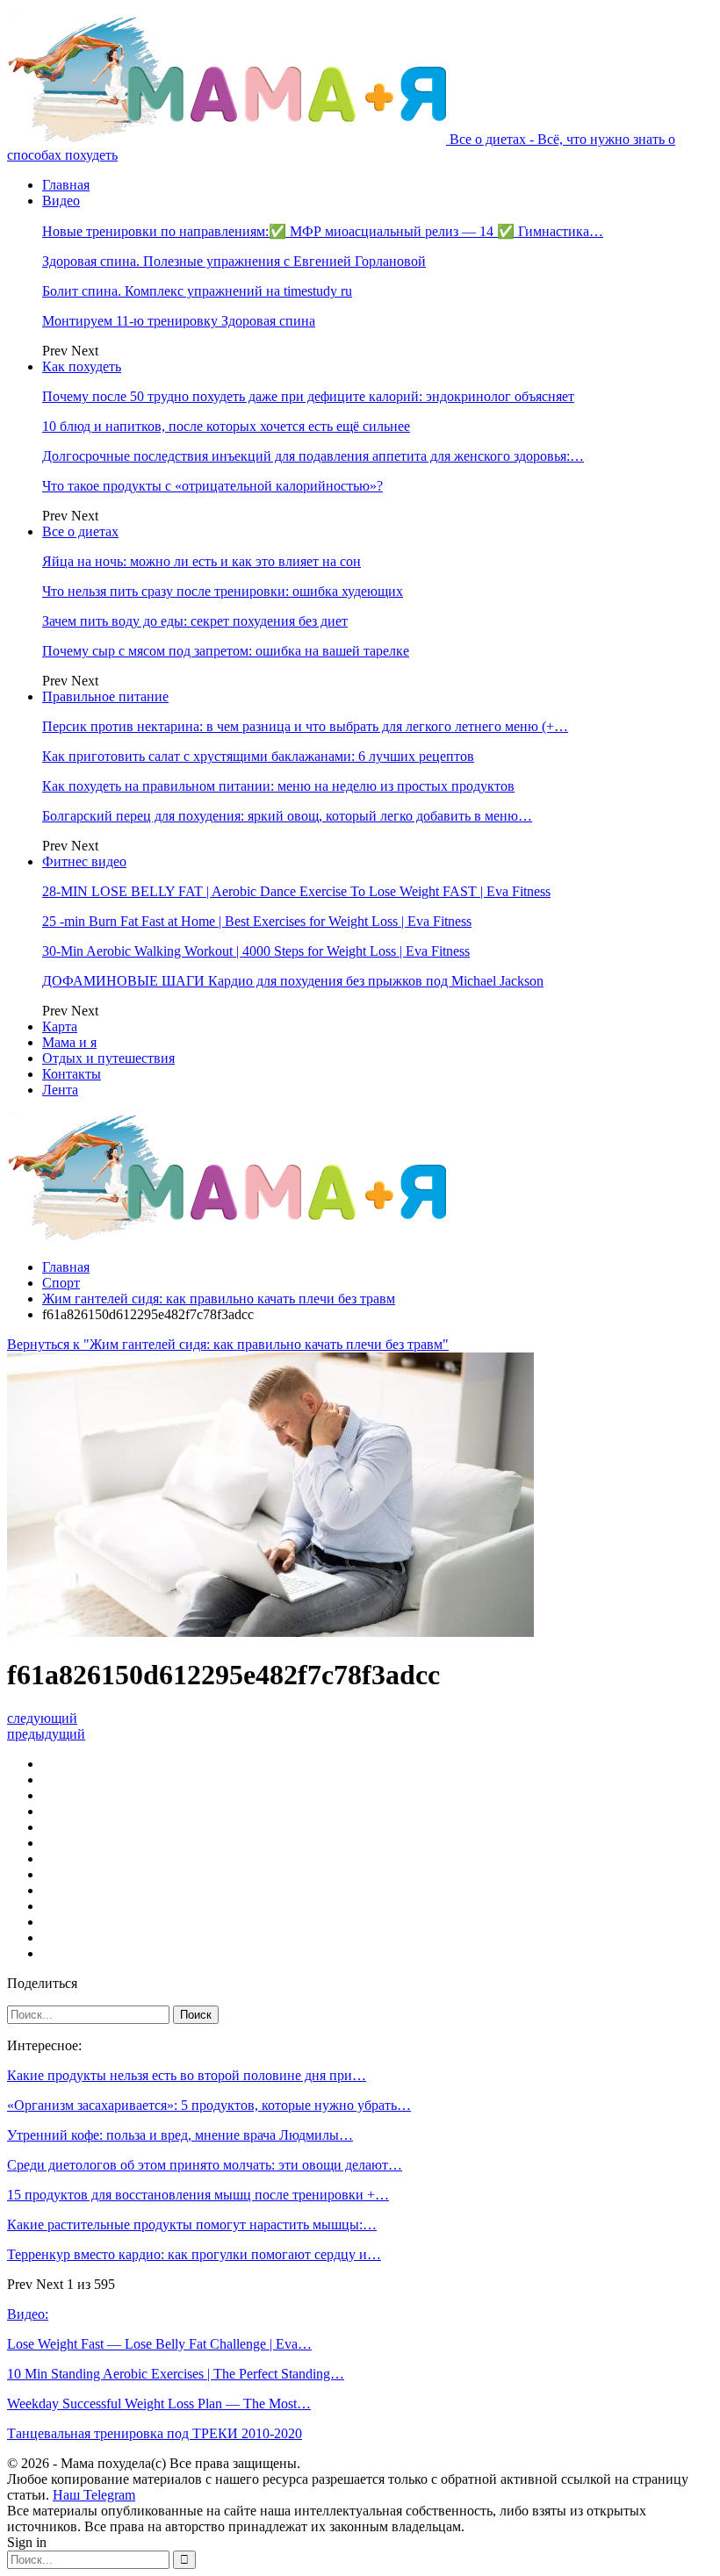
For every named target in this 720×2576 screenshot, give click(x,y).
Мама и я (69, 1042)
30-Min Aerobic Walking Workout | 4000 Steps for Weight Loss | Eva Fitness (256, 951)
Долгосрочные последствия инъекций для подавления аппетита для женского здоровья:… (313, 456)
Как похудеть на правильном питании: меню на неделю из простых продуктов (278, 786)
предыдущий (46, 1734)
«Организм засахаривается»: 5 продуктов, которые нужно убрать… (209, 2105)
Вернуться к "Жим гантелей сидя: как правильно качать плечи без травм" (228, 1344)
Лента (60, 1090)
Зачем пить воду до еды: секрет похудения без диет (195, 621)
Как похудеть (82, 366)
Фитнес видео (84, 861)
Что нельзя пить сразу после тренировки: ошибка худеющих (223, 591)
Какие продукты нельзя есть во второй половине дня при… (187, 2075)
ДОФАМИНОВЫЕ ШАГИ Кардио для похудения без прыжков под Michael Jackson (293, 981)
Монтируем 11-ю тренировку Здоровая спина (179, 321)
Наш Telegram (94, 2495)
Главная (66, 185)
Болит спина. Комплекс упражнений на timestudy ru (197, 291)
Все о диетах (80, 531)
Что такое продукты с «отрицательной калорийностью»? (212, 486)
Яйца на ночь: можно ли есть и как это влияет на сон (202, 561)
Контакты (72, 1074)
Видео (61, 201)
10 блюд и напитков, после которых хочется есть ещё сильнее (226, 426)
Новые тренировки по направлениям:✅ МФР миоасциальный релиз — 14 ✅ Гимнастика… (323, 231)
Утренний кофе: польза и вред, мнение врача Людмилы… (180, 2135)
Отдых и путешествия (108, 1058)
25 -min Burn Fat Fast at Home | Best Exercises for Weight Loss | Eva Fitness (257, 921)
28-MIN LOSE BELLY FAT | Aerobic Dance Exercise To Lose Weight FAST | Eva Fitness (296, 891)
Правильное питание (105, 696)
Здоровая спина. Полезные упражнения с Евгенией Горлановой (234, 261)
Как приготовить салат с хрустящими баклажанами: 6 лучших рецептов (258, 756)
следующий (42, 1718)
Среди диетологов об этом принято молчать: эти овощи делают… (205, 2165)
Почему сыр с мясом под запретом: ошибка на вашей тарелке (226, 651)
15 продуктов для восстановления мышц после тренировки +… (198, 2195)
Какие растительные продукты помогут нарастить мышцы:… (192, 2224)
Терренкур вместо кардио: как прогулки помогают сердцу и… (194, 2254)
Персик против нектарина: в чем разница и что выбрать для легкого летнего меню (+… (305, 726)
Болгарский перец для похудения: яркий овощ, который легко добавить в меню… (287, 816)
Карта (60, 1026)
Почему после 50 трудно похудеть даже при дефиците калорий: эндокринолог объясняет (308, 396)
